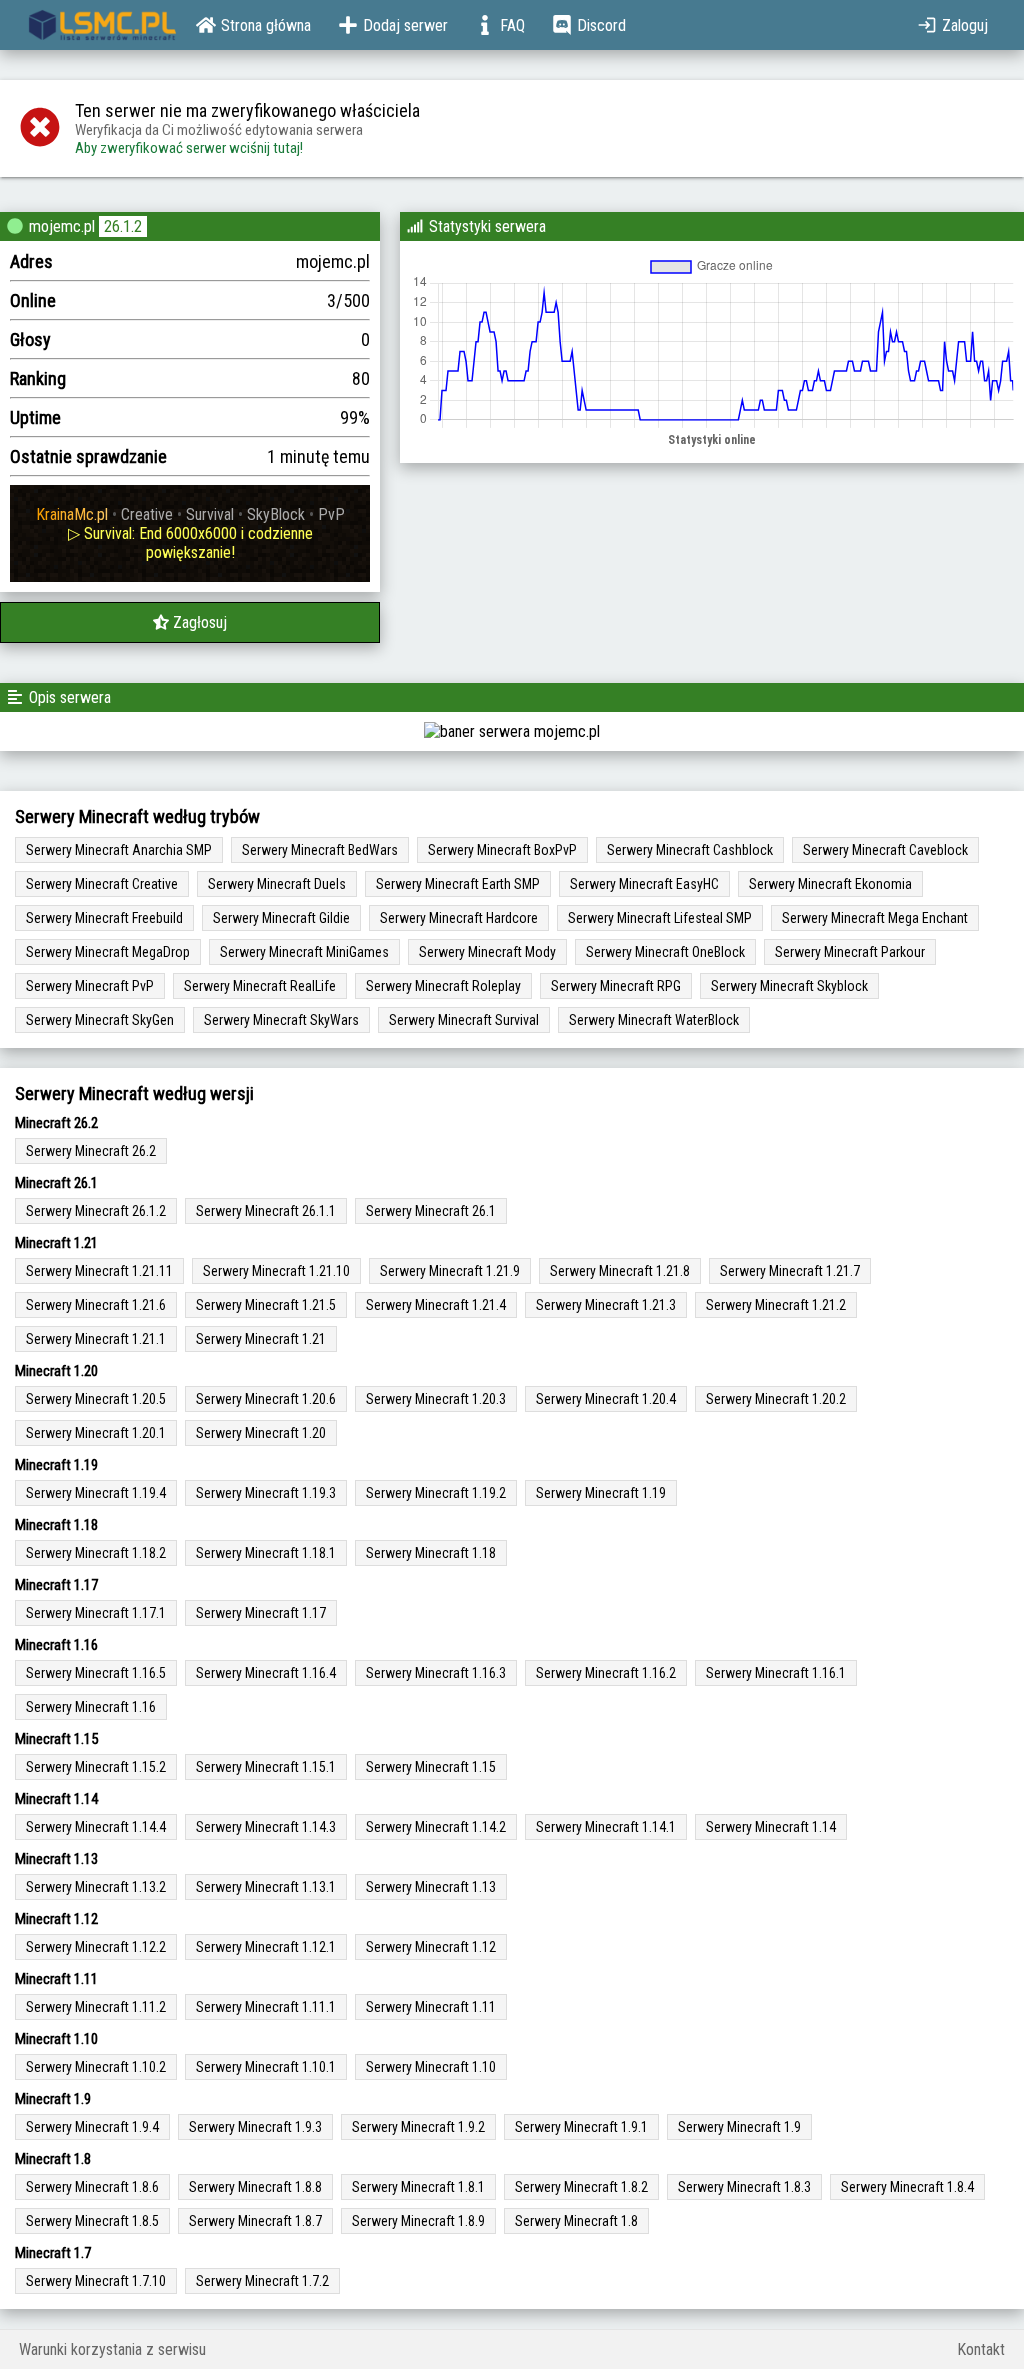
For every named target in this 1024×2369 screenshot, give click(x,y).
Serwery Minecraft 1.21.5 (266, 1305)
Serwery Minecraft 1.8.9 (418, 2221)
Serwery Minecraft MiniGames (304, 952)
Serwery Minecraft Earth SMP (458, 884)
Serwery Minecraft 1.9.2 (418, 2127)
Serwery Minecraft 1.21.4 (436, 1305)
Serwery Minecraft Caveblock (885, 850)
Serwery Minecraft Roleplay (443, 986)
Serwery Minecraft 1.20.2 (776, 1399)
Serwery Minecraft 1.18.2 (96, 1553)
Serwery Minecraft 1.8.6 (92, 2187)
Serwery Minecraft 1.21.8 (620, 1271)
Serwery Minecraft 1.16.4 (266, 1673)
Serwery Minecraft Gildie (281, 918)
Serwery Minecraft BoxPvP (502, 850)
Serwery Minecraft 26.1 (431, 1211)
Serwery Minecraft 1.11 (431, 2007)
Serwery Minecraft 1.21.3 (606, 1305)
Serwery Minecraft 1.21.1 (96, 1339)
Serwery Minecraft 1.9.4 (92, 2127)
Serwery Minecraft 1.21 (261, 1339)
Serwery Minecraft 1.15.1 (266, 1767)
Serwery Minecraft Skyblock (789, 986)
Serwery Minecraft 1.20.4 (606, 1399)
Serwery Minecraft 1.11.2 (96, 2007)
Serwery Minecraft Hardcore (459, 918)
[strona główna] (102, 25)
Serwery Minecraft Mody (487, 952)
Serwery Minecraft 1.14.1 (606, 1827)
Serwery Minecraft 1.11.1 (266, 2007)
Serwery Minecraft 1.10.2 (96, 2067)
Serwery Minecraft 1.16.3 (436, 1673)
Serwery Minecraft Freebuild (104, 918)
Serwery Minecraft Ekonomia (830, 884)
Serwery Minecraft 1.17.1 (96, 1613)
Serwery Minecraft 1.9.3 (255, 2127)
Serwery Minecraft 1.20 (261, 1433)
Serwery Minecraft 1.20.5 (96, 1399)
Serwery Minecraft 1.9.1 (581, 2127)
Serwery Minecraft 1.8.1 (418, 2187)
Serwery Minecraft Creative (102, 884)
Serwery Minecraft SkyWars (281, 1020)
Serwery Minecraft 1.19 (601, 1493)
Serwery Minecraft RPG (616, 986)
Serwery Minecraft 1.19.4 (96, 1493)
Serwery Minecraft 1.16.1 (776, 1673)
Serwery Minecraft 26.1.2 (96, 1211)
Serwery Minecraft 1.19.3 (266, 1493)
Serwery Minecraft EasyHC (644, 884)
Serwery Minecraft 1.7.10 (96, 2281)
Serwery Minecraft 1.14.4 (96, 1827)
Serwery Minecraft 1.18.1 (266, 1553)
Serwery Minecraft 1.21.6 (96, 1305)
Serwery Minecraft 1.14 (771, 1827)
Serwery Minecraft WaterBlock (654, 1020)
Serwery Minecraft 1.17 (261, 1613)
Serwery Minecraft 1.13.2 (96, 1887)
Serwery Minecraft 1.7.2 (262, 2281)
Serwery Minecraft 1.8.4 (907, 2187)
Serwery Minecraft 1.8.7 (255, 2221)
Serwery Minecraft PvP (90, 986)
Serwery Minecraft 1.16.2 (606, 1673)
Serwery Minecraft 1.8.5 (92, 2221)
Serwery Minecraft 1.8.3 (744, 2187)
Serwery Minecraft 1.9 (739, 2127)
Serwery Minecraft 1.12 (431, 1947)
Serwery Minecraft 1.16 (91, 1707)
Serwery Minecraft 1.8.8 (255, 2187)
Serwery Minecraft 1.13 (431, 1887)
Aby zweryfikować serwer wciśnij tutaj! (189, 148)
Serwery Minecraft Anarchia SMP (119, 850)
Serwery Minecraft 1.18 (431, 1553)
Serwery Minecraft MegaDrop (108, 952)
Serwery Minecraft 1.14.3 (266, 1827)
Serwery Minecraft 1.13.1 (266, 1887)
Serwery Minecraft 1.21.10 (276, 1271)
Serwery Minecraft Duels (277, 884)
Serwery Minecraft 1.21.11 (99, 1271)
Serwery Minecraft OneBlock (665, 952)
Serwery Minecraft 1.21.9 (450, 1271)
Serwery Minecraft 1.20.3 (436, 1399)
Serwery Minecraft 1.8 (576, 2221)
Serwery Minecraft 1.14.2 (436, 1827)
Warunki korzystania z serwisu (112, 2349)
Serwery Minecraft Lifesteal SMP (660, 918)
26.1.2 (123, 226)
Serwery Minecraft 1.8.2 (581, 2187)
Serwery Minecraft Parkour (850, 952)
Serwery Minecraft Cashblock (690, 850)
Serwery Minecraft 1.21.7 (790, 1271)
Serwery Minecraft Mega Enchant (875, 918)
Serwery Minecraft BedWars (320, 850)
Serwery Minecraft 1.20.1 (96, 1433)
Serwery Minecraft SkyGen (100, 1020)
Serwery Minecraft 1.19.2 (436, 1493)
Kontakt (981, 2349)
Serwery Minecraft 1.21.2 (776, 1305)
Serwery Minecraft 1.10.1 (266, 2067)
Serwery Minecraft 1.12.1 (266, 1947)
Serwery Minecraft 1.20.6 (266, 1399)
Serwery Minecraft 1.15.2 (96, 1767)
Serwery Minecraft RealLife (260, 986)
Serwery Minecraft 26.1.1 (266, 1211)
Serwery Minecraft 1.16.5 (96, 1673)
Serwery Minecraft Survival (464, 1020)
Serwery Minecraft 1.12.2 (96, 1947)
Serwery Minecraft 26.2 (91, 1151)
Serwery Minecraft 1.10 (431, 2067)
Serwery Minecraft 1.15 (431, 1767)
